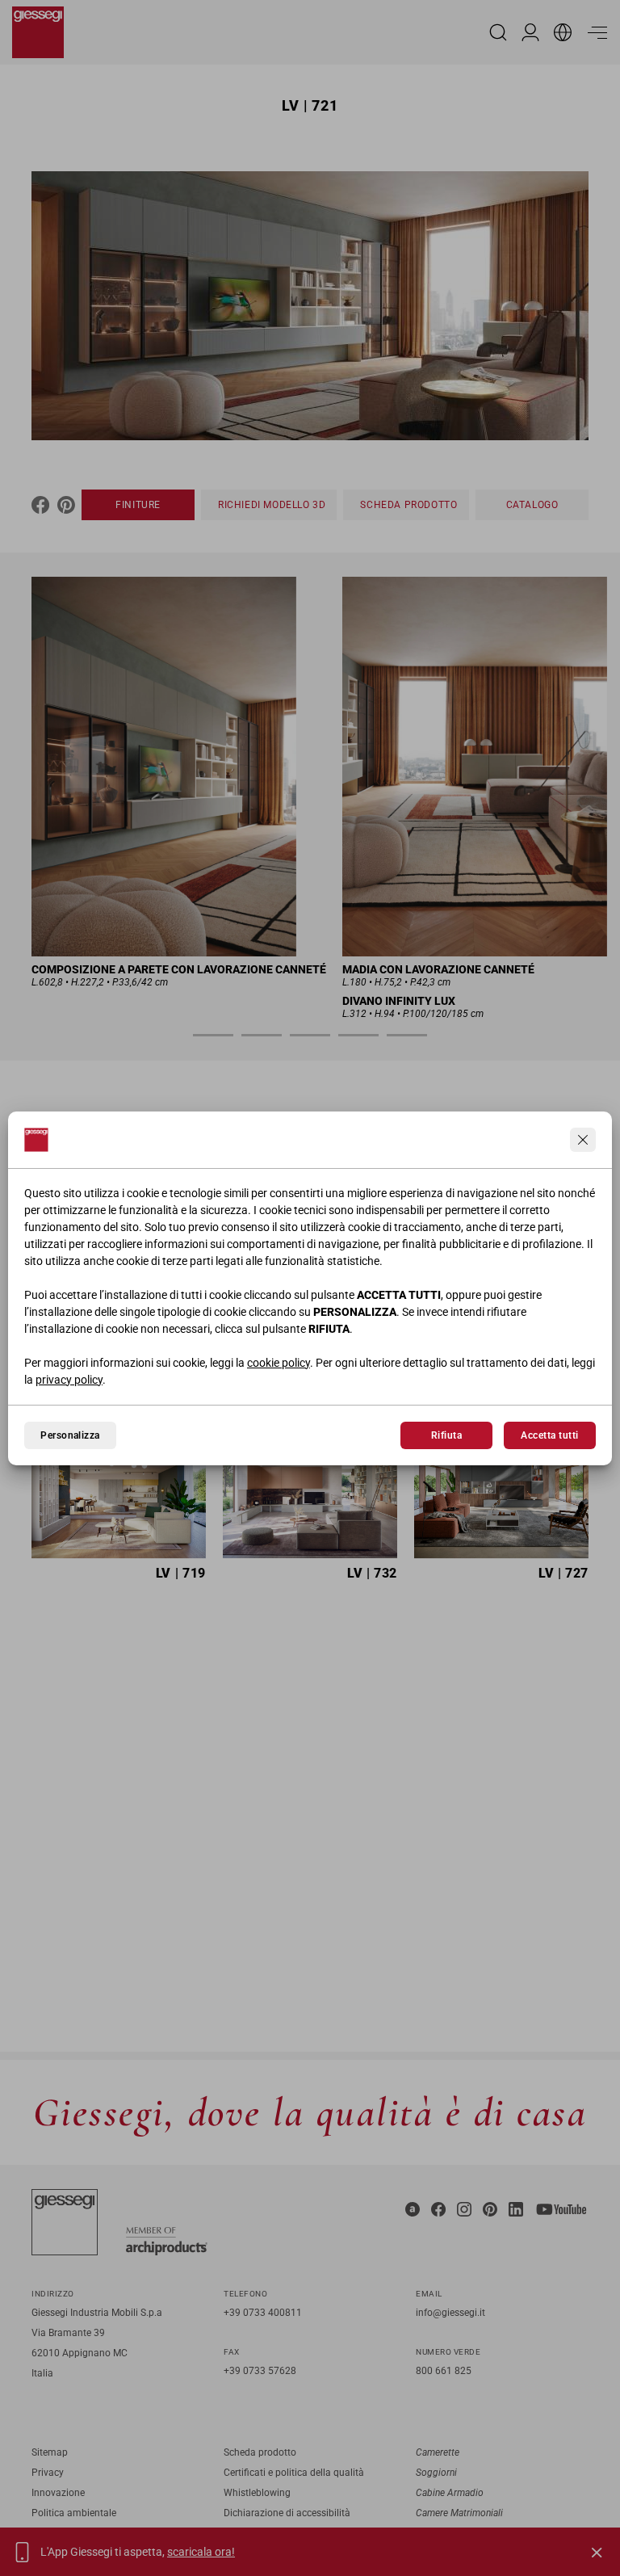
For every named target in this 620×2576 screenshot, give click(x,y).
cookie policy (279, 1363)
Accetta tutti (549, 1435)
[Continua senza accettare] (583, 1140)
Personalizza (70, 1435)
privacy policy (69, 1380)
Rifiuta (446, 1435)
